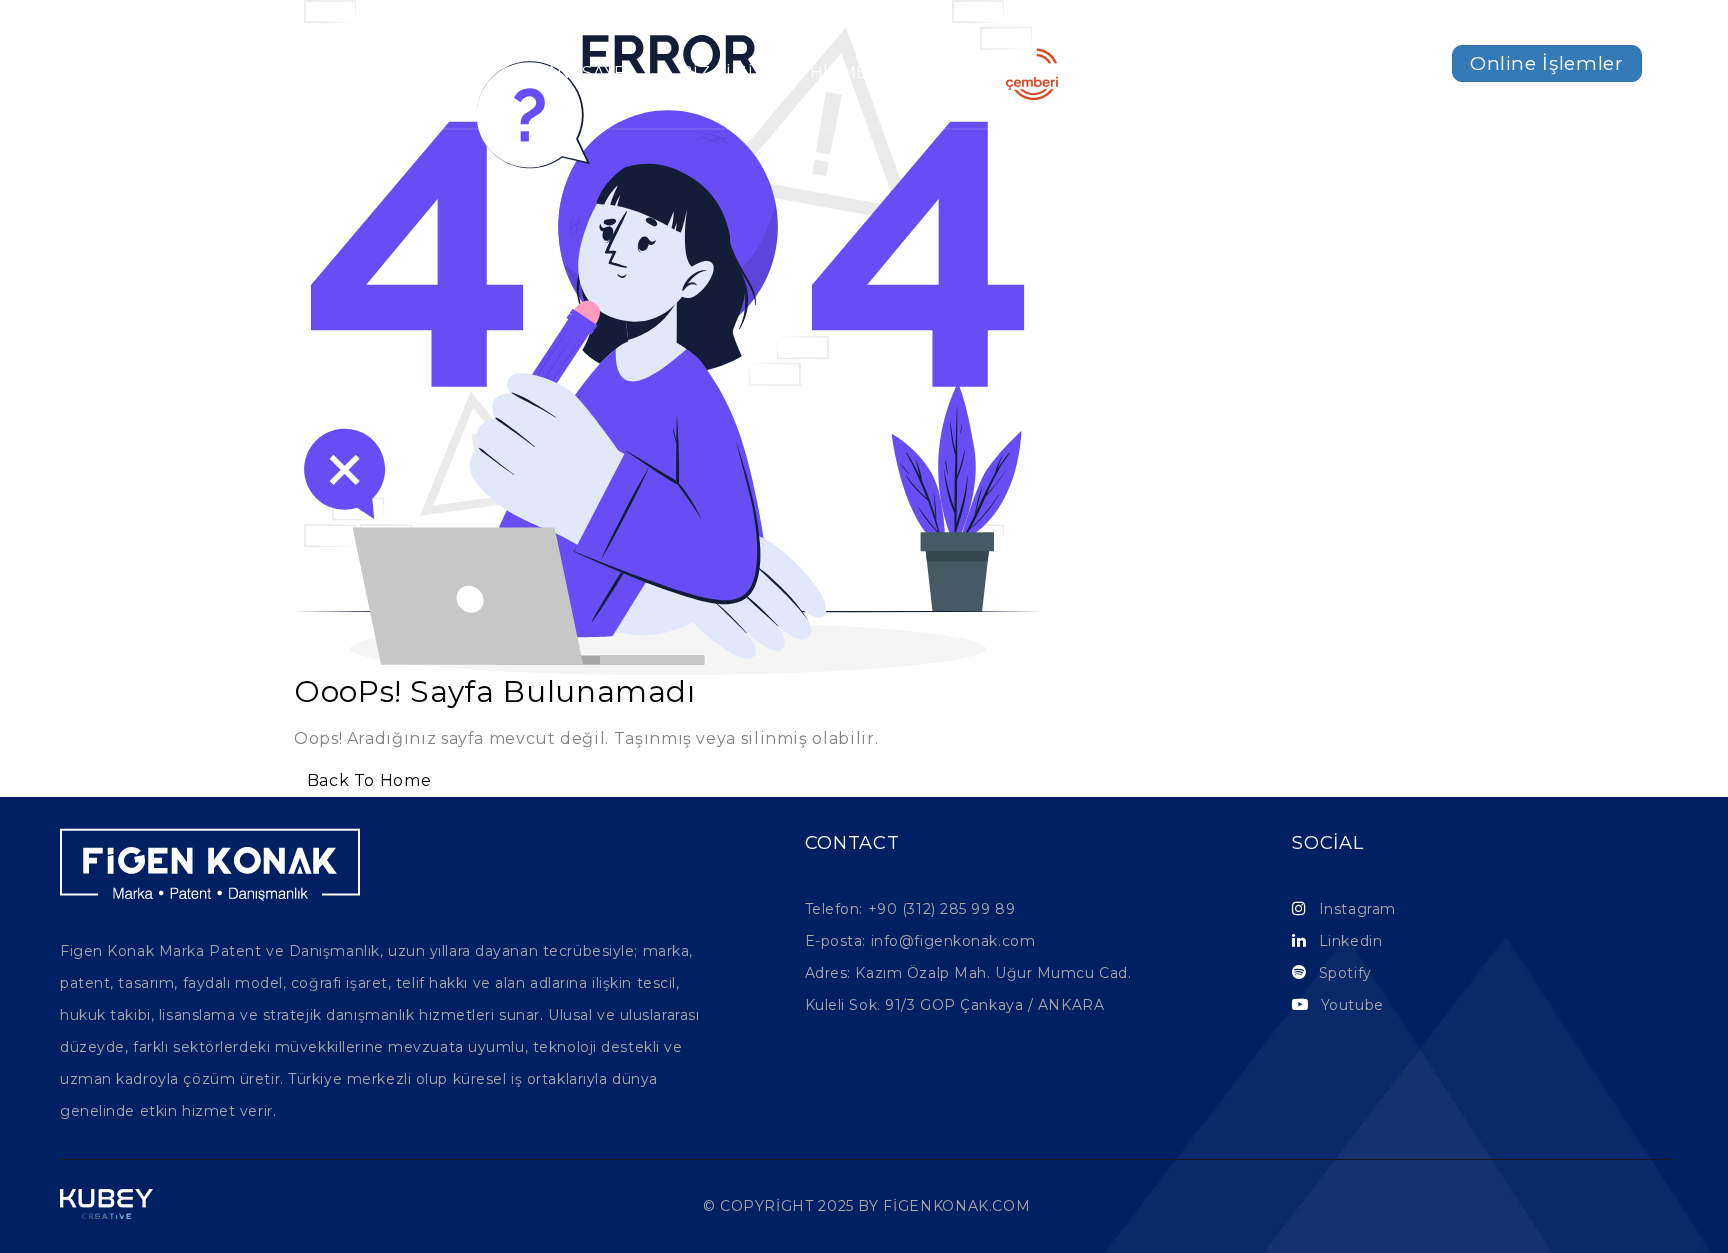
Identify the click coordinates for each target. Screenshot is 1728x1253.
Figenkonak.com (956, 1206)
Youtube (1352, 1005)
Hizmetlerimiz (881, 73)
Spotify (1345, 973)
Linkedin (1350, 941)
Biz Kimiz (722, 73)
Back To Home (369, 780)
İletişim (1149, 73)
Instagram (1357, 909)
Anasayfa (591, 73)
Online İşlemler (1547, 63)
